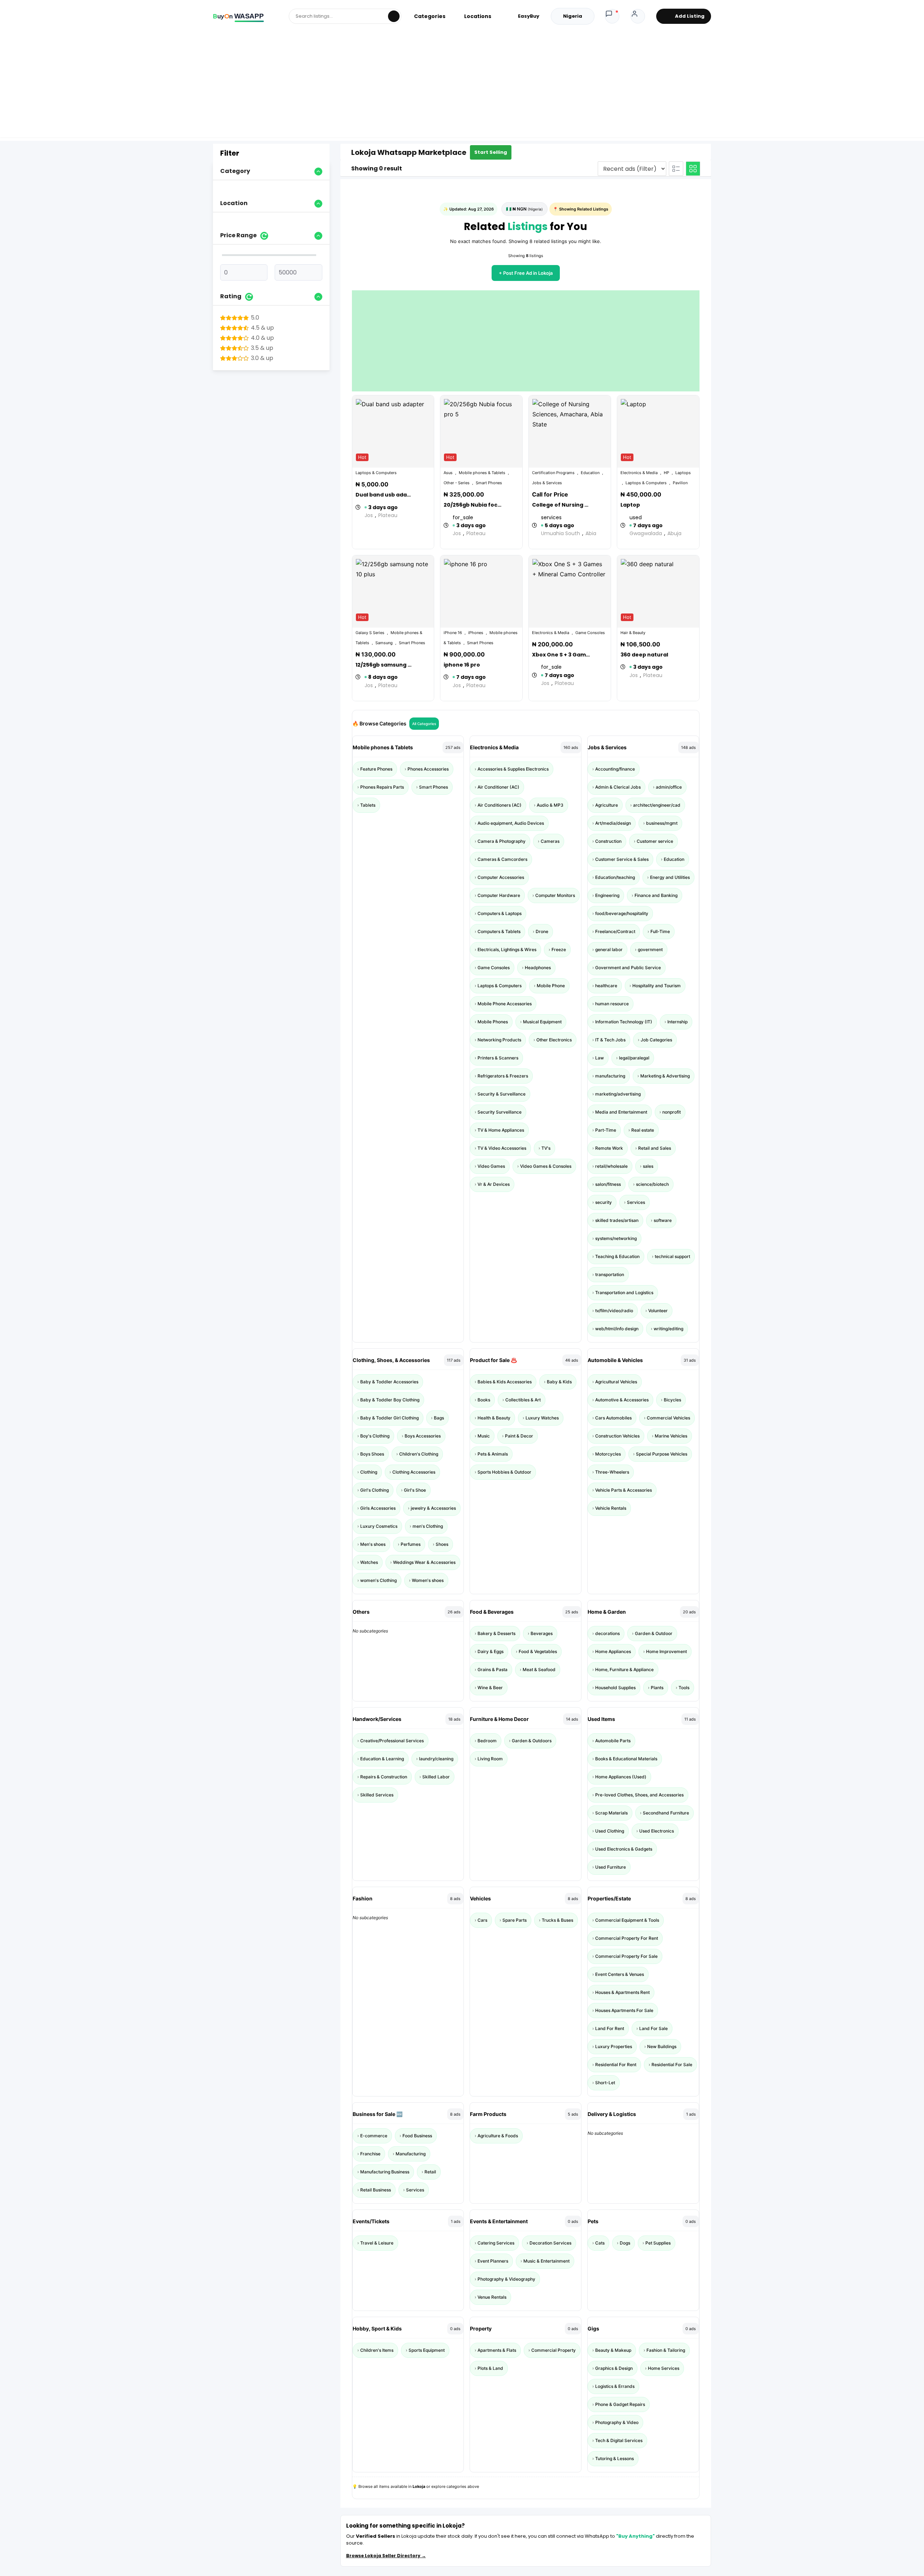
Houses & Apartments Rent (622, 1992)
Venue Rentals (492, 2297)
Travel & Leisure (377, 2243)
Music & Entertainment (546, 2261)
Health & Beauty (494, 1418)
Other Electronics (554, 1040)
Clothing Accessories (414, 1472)
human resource (612, 1004)
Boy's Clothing (375, 1436)
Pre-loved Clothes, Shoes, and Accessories (639, 1795)
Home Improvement (666, 1651)
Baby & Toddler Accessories (389, 1382)
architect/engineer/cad (657, 805)
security (603, 1202)
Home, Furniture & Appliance (624, 1669)
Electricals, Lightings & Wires (507, 949)
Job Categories (656, 1040)
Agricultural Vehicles (616, 1382)
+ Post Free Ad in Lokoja (526, 273)
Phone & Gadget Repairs (620, 2404)
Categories (430, 16)
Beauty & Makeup (613, 2350)
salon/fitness (608, 1184)
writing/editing (668, 1329)
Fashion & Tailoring (666, 2350)
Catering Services (496, 2243)
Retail (430, 2172)
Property (481, 2328)
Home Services (664, 2368)
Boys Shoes (372, 1454)
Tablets (368, 805)
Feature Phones (376, 769)
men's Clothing (428, 1526)
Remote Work (609, 1148)
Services (636, 1202)
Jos (369, 515)
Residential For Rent (616, 2065)
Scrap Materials (611, 1813)
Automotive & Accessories (622, 1400)
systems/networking (616, 1238)
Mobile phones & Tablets (383, 747)
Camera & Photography (502, 841)
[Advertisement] (462, 87)
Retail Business (376, 2190)
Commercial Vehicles (668, 1418)
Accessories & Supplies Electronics (513, 769)
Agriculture (607, 805)
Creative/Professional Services (392, 1741)
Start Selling (491, 152)
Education (674, 859)
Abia (591, 533)
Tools (684, 1688)
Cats (600, 2243)
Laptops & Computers (500, 986)
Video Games (491, 1166)
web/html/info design (617, 1329)
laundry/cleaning (436, 1759)
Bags (439, 1418)
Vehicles (480, 1898)
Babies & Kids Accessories (505, 1382)
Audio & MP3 (550, 805)
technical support (672, 1256)
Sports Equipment (427, 2350)
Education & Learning (382, 1759)
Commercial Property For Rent (627, 1938)
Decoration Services (550, 2243)
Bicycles (672, 1400)
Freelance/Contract (615, 931)
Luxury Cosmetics (379, 1526)
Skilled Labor (436, 1777)
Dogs (625, 2243)
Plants (657, 1688)
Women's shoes (428, 1580)
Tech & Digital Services (619, 2440)
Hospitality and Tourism (657, 986)
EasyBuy (529, 16)
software (663, 1220)
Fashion (363, 1898)
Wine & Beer (490, 1688)
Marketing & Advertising (665, 1076)
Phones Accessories (428, 769)
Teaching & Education (617, 1256)
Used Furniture (611, 1867)
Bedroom (487, 1741)
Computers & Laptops (500, 913)
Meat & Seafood (539, 1669)
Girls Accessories (378, 1508)
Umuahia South (561, 533)
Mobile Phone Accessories (505, 1004)
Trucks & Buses (557, 1920)
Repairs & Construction (384, 1777)
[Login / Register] (638, 16)
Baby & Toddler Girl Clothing (389, 1418)
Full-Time (660, 931)
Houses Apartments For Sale (624, 2010)
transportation (610, 1274)
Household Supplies (615, 1688)
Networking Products (499, 1040)
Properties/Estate (609, 1898)
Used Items (601, 1719)
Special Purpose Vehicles (662, 1454)
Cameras (550, 841)
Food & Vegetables (538, 1651)
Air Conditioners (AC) (500, 805)
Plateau (388, 515)
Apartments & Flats (497, 2350)
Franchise (370, 2154)
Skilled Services (377, 1795)
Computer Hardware (499, 895)
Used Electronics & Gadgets (624, 1849)
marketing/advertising (618, 1094)
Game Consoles (494, 968)
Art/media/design (613, 823)
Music (484, 1436)
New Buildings (662, 2046)
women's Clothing (378, 1580)
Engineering (607, 895)
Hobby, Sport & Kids (377, 2328)
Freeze (559, 949)
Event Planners (493, 2261)
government (650, 949)
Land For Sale (653, 2028)
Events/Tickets (371, 2221)
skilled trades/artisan (617, 1220)
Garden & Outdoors (532, 1741)
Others (361, 1612)
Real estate (643, 1130)
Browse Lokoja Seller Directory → (386, 2556)
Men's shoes (373, 1544)
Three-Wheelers (612, 1472)
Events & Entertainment (499, 2221)
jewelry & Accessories (433, 1508)
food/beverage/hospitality (622, 913)
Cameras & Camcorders (502, 859)
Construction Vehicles (617, 1436)
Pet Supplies (658, 2243)
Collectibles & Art (523, 1400)
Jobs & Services (607, 747)
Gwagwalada (646, 533)
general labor (609, 949)
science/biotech (652, 1184)
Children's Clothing (419, 1454)
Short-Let (605, 2083)
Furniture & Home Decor (499, 1719)
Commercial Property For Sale (626, 1956)
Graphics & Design (614, 2368)
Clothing (369, 1472)
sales (648, 1166)
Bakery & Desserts (496, 1633)
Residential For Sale (672, 2065)
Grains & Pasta (492, 1669)
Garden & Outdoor (654, 1633)
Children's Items (377, 2350)
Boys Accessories (423, 1436)
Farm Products (488, 2114)
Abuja (674, 533)
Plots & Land (490, 2368)
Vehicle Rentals (611, 1508)
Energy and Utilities (670, 877)
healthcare (606, 986)
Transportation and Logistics (624, 1293)
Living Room (490, 1759)
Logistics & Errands (615, 2386)
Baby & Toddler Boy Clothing (390, 1400)
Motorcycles (608, 1454)
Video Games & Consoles (546, 1166)
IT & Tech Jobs (610, 1040)
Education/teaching (615, 877)
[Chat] (612, 16)
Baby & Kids (559, 1382)
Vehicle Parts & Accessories (624, 1490)
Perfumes (411, 1544)
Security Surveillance (500, 1112)
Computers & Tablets (499, 931)
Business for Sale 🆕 (378, 2114)
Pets (593, 2221)
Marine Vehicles (671, 1436)
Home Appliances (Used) (621, 1777)
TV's (546, 1148)
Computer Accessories (501, 877)
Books (484, 1400)
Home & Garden (607, 1612)
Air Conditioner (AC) (498, 787)
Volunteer (658, 1311)
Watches (369, 1562)
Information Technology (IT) (624, 1022)
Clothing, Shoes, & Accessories (391, 1360)
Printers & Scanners (498, 1058)
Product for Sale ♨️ (493, 1360)
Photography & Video (617, 2422)
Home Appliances (613, 1651)
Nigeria (573, 16)
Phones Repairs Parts (382, 787)
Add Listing (690, 16)
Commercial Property (553, 2350)
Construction (608, 841)
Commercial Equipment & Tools (627, 1920)
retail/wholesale (611, 1166)
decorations (607, 1633)
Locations (478, 16)
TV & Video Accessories (502, 1148)
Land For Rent (610, 2028)
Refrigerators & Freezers (503, 1076)
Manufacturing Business (385, 2172)
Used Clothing (610, 1831)
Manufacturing (411, 2154)
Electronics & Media (494, 747)
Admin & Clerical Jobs (618, 787)
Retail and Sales (655, 1148)
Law (600, 1058)
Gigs (593, 2328)
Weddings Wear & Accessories (424, 1562)
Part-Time (606, 1130)
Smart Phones (433, 787)
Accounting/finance (615, 769)
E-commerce (374, 2136)
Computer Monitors (555, 895)
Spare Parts (515, 1920)
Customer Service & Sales (622, 859)
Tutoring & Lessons (614, 2458)
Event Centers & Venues (620, 1974)
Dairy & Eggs (491, 1651)
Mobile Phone (551, 986)
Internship (677, 1022)
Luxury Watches (542, 1418)
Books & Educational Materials (626, 1759)
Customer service (655, 841)
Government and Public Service (628, 968)
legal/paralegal (634, 1058)
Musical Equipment (542, 1022)
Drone (542, 931)
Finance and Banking (656, 895)
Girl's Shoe (415, 1490)
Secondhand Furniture (666, 1813)
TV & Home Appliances (501, 1130)
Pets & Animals (493, 1454)
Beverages (542, 1633)
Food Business (417, 2136)
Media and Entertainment (621, 1112)
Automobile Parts (613, 1741)
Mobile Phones (493, 1022)
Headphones (538, 968)
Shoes (442, 1544)
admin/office (669, 787)
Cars (482, 1920)
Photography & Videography (506, 2279)
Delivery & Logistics (612, 2114)
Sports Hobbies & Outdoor (504, 1472)
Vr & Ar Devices (494, 1184)
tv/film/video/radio (614, 1311)
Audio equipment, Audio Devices (511, 823)
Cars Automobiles (613, 1418)
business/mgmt (662, 823)
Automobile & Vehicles (615, 1360)
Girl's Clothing (374, 1490)
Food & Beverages (492, 1612)
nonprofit (672, 1112)
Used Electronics (657, 1831)
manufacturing (610, 1076)
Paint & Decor (519, 1436)
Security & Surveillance (502, 1094)
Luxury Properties (614, 2046)
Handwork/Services (377, 1719)
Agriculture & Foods (498, 2136)
